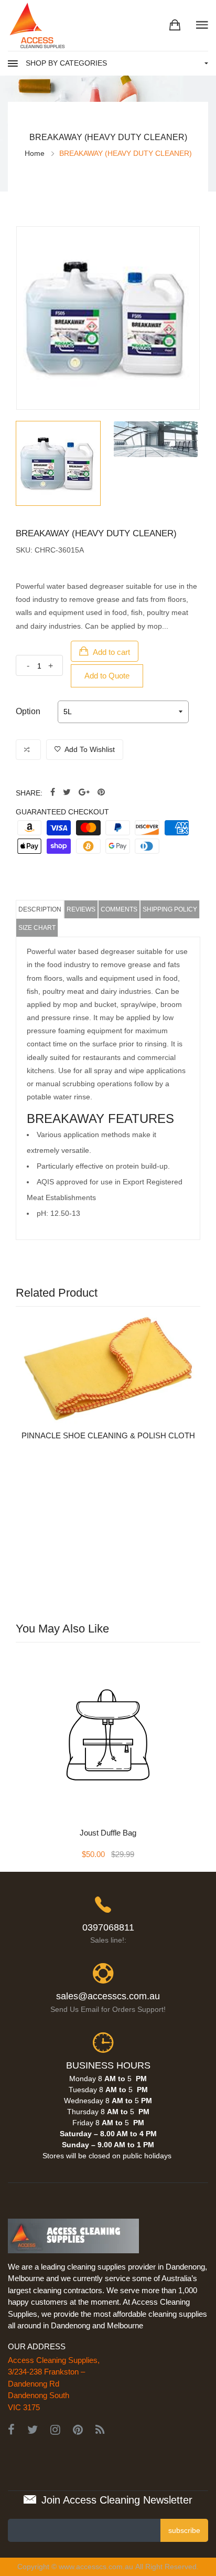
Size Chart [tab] (37, 928)
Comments (119, 909)
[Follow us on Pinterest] (101, 793)
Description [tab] (40, 909)
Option (28, 711)
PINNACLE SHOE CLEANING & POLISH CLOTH (108, 1435)
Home (35, 153)
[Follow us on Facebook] (53, 793)
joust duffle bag (108, 1833)
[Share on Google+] (84, 793)
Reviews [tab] (81, 909)
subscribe (184, 2530)
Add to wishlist (89, 749)
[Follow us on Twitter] (67, 793)
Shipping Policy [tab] (170, 909)
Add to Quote (107, 676)
